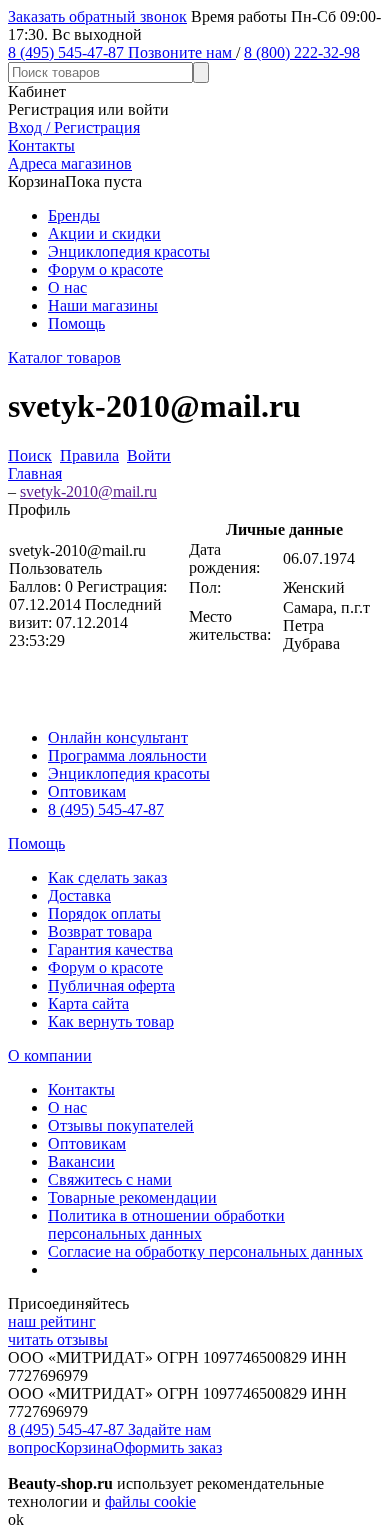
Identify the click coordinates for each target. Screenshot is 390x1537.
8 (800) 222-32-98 (302, 52)
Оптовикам (87, 791)
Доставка (79, 895)
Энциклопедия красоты (129, 251)
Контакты (81, 1089)
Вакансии (81, 1161)
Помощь (76, 323)
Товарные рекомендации (132, 1197)
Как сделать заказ (107, 877)
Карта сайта (88, 1003)
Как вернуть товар (111, 1021)
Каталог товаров (64, 357)
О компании (50, 1055)
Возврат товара (100, 931)
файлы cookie (150, 1501)
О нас (67, 287)
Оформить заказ (167, 1447)
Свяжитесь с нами (110, 1179)
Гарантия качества (110, 949)
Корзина (84, 1447)
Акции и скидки (104, 233)
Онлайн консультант (118, 737)
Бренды (74, 215)
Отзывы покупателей (121, 1125)
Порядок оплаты (104, 913)
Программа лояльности (127, 755)
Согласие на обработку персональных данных (205, 1251)
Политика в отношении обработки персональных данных (166, 1224)
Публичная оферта (111, 985)
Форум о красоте (105, 269)
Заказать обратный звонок (97, 16)
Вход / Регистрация (74, 127)
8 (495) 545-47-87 (106, 809)
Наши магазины (103, 305)
